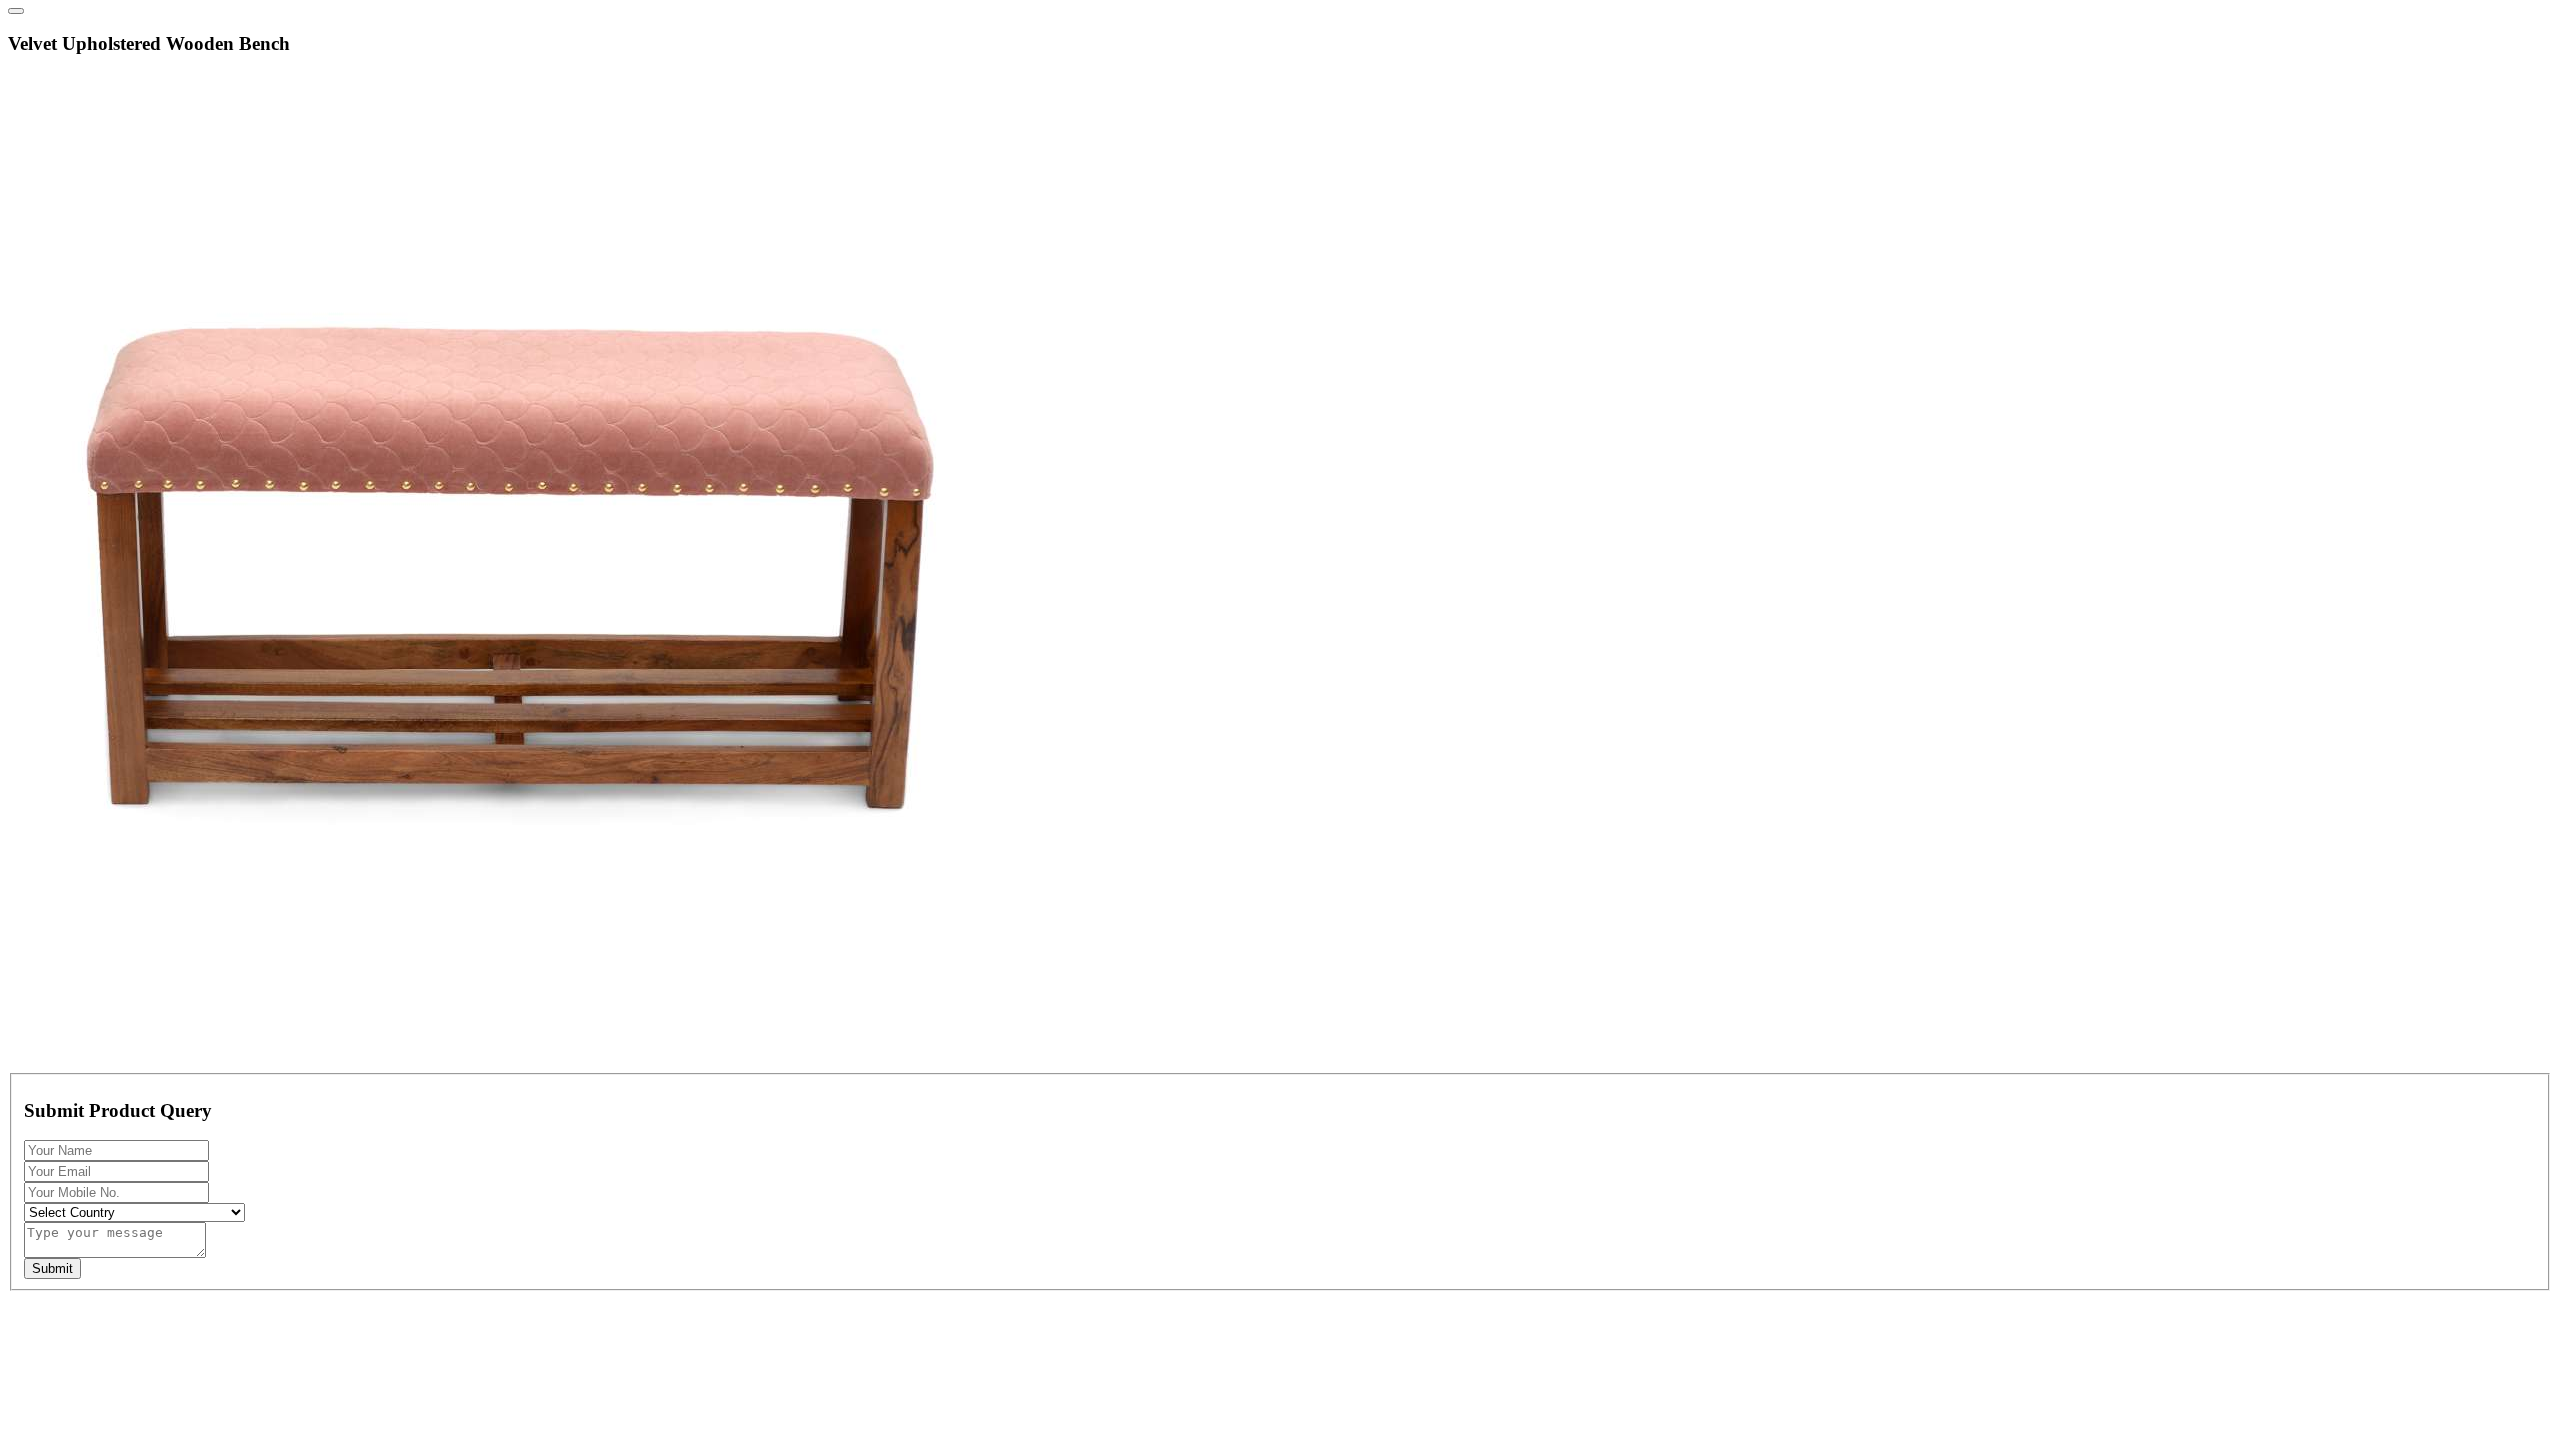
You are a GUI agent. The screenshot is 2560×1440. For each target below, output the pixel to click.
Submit (52, 1268)
